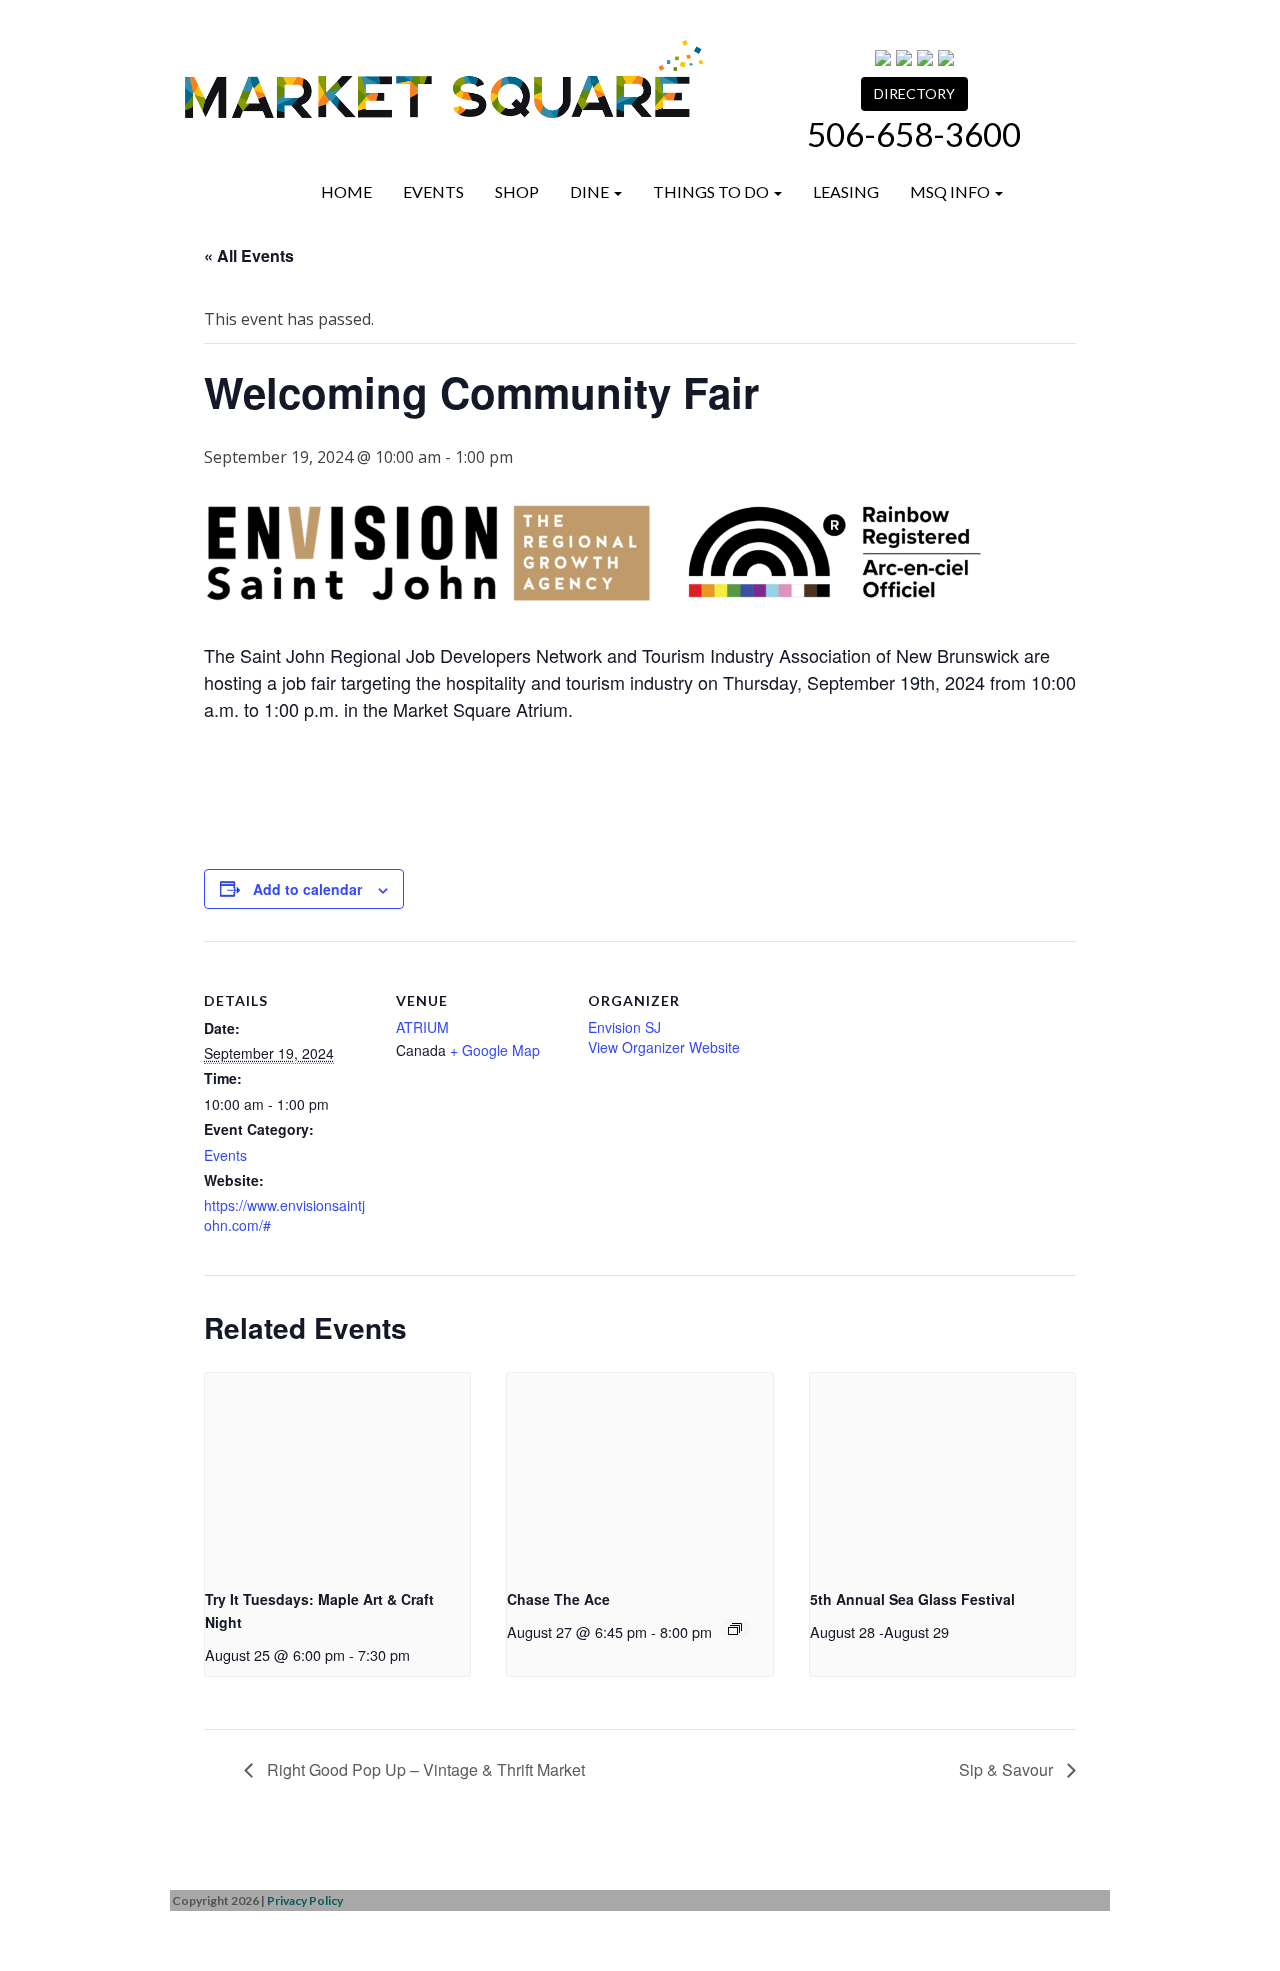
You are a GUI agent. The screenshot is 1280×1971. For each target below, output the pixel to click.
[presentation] (337, 1472)
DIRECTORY (914, 93)
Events (433, 191)
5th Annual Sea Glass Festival (912, 1599)
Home (346, 191)
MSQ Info (951, 191)
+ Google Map (495, 1050)
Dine (591, 191)
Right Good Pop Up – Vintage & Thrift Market (424, 1769)
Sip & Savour (1008, 1769)
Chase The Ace (558, 1599)
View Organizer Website (664, 1047)
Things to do (712, 191)
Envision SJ (624, 1027)
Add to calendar (307, 889)
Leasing (846, 191)
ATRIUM (422, 1027)
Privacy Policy (305, 1900)
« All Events (249, 255)
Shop (517, 191)
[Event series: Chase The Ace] (735, 1629)
